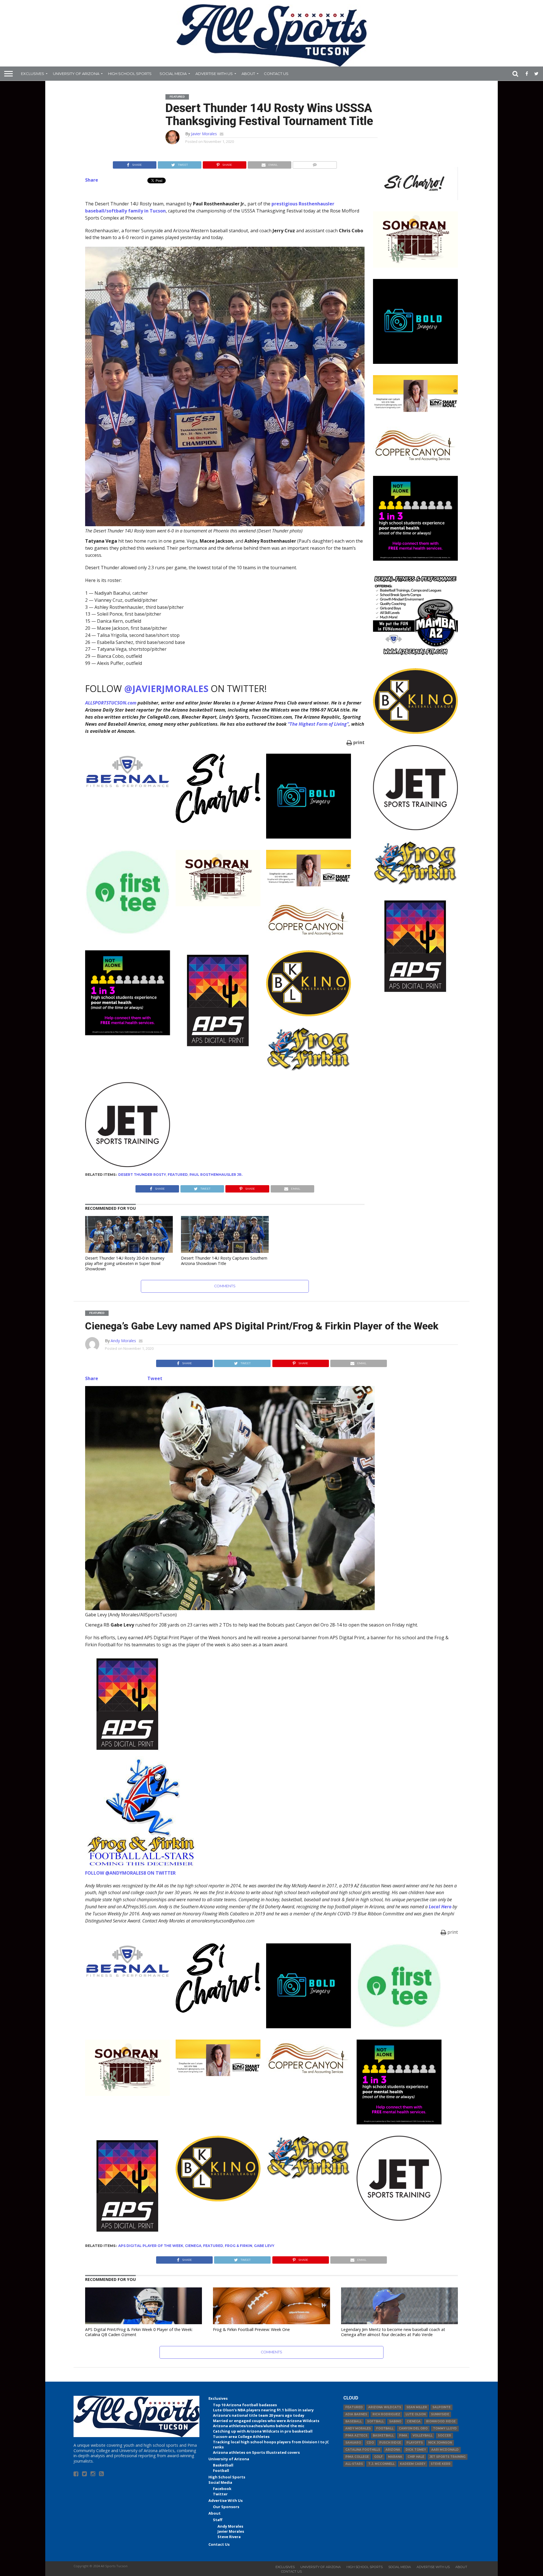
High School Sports (130, 74)
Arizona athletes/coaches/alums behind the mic (259, 2426)
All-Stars (354, 2464)
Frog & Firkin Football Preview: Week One (251, 2329)
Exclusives (33, 74)
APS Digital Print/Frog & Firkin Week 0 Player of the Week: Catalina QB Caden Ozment (139, 2332)
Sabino (395, 2421)
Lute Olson (416, 2414)
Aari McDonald (445, 2450)
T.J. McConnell (381, 2464)
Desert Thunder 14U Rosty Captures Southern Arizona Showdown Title (224, 1261)
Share (92, 180)
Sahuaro (353, 2443)
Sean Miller (417, 2407)
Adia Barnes (356, 2414)
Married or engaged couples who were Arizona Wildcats (266, 2421)
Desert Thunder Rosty (142, 1175)
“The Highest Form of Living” (318, 724)
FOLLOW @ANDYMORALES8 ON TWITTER (130, 1873)
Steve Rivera (229, 2537)
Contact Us (276, 74)
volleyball (423, 2436)
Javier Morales (204, 134)
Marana (395, 2457)
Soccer (444, 2436)
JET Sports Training (448, 2457)
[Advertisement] (415, 1089)
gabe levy (264, 2246)
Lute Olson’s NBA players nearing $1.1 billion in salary (263, 2410)
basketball (383, 2436)
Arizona (393, 2450)
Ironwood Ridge (441, 2421)
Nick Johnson (440, 2443)
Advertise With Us (214, 74)
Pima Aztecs (356, 2436)
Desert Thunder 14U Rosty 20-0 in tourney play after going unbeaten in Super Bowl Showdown (125, 1263)
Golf (378, 2457)
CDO (370, 2443)
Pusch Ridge (390, 2443)
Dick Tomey (416, 2450)
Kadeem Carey (413, 2464)
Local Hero (440, 1907)
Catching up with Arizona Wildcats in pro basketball (263, 2431)
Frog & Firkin (239, 2246)
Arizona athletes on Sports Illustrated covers (256, 2452)
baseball (354, 2421)
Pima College (357, 2457)
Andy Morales (123, 1341)
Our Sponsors (226, 2507)
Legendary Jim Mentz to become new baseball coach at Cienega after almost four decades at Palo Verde (393, 2332)
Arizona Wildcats (385, 2407)
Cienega (193, 2246)
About (248, 74)
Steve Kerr (441, 2464)
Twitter (220, 2494)
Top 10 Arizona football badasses (245, 2405)
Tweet (155, 1378)
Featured (178, 1175)
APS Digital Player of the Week (151, 2246)
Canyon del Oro (413, 2428)
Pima (403, 2436)
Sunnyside (440, 2414)
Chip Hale (416, 2457)
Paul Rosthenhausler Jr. (216, 1175)
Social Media (173, 74)
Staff (218, 2520)
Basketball (223, 2465)
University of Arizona (76, 74)
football (385, 2428)
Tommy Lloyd (445, 2428)
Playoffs (415, 2443)
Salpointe (441, 2407)
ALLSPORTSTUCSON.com (111, 703)
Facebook (222, 2489)
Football (221, 2470)
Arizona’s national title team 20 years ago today (259, 2415)
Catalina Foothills (363, 2450)
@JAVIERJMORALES (166, 688)
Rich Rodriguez (386, 2414)
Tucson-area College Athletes (241, 2437)
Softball (375, 2421)
